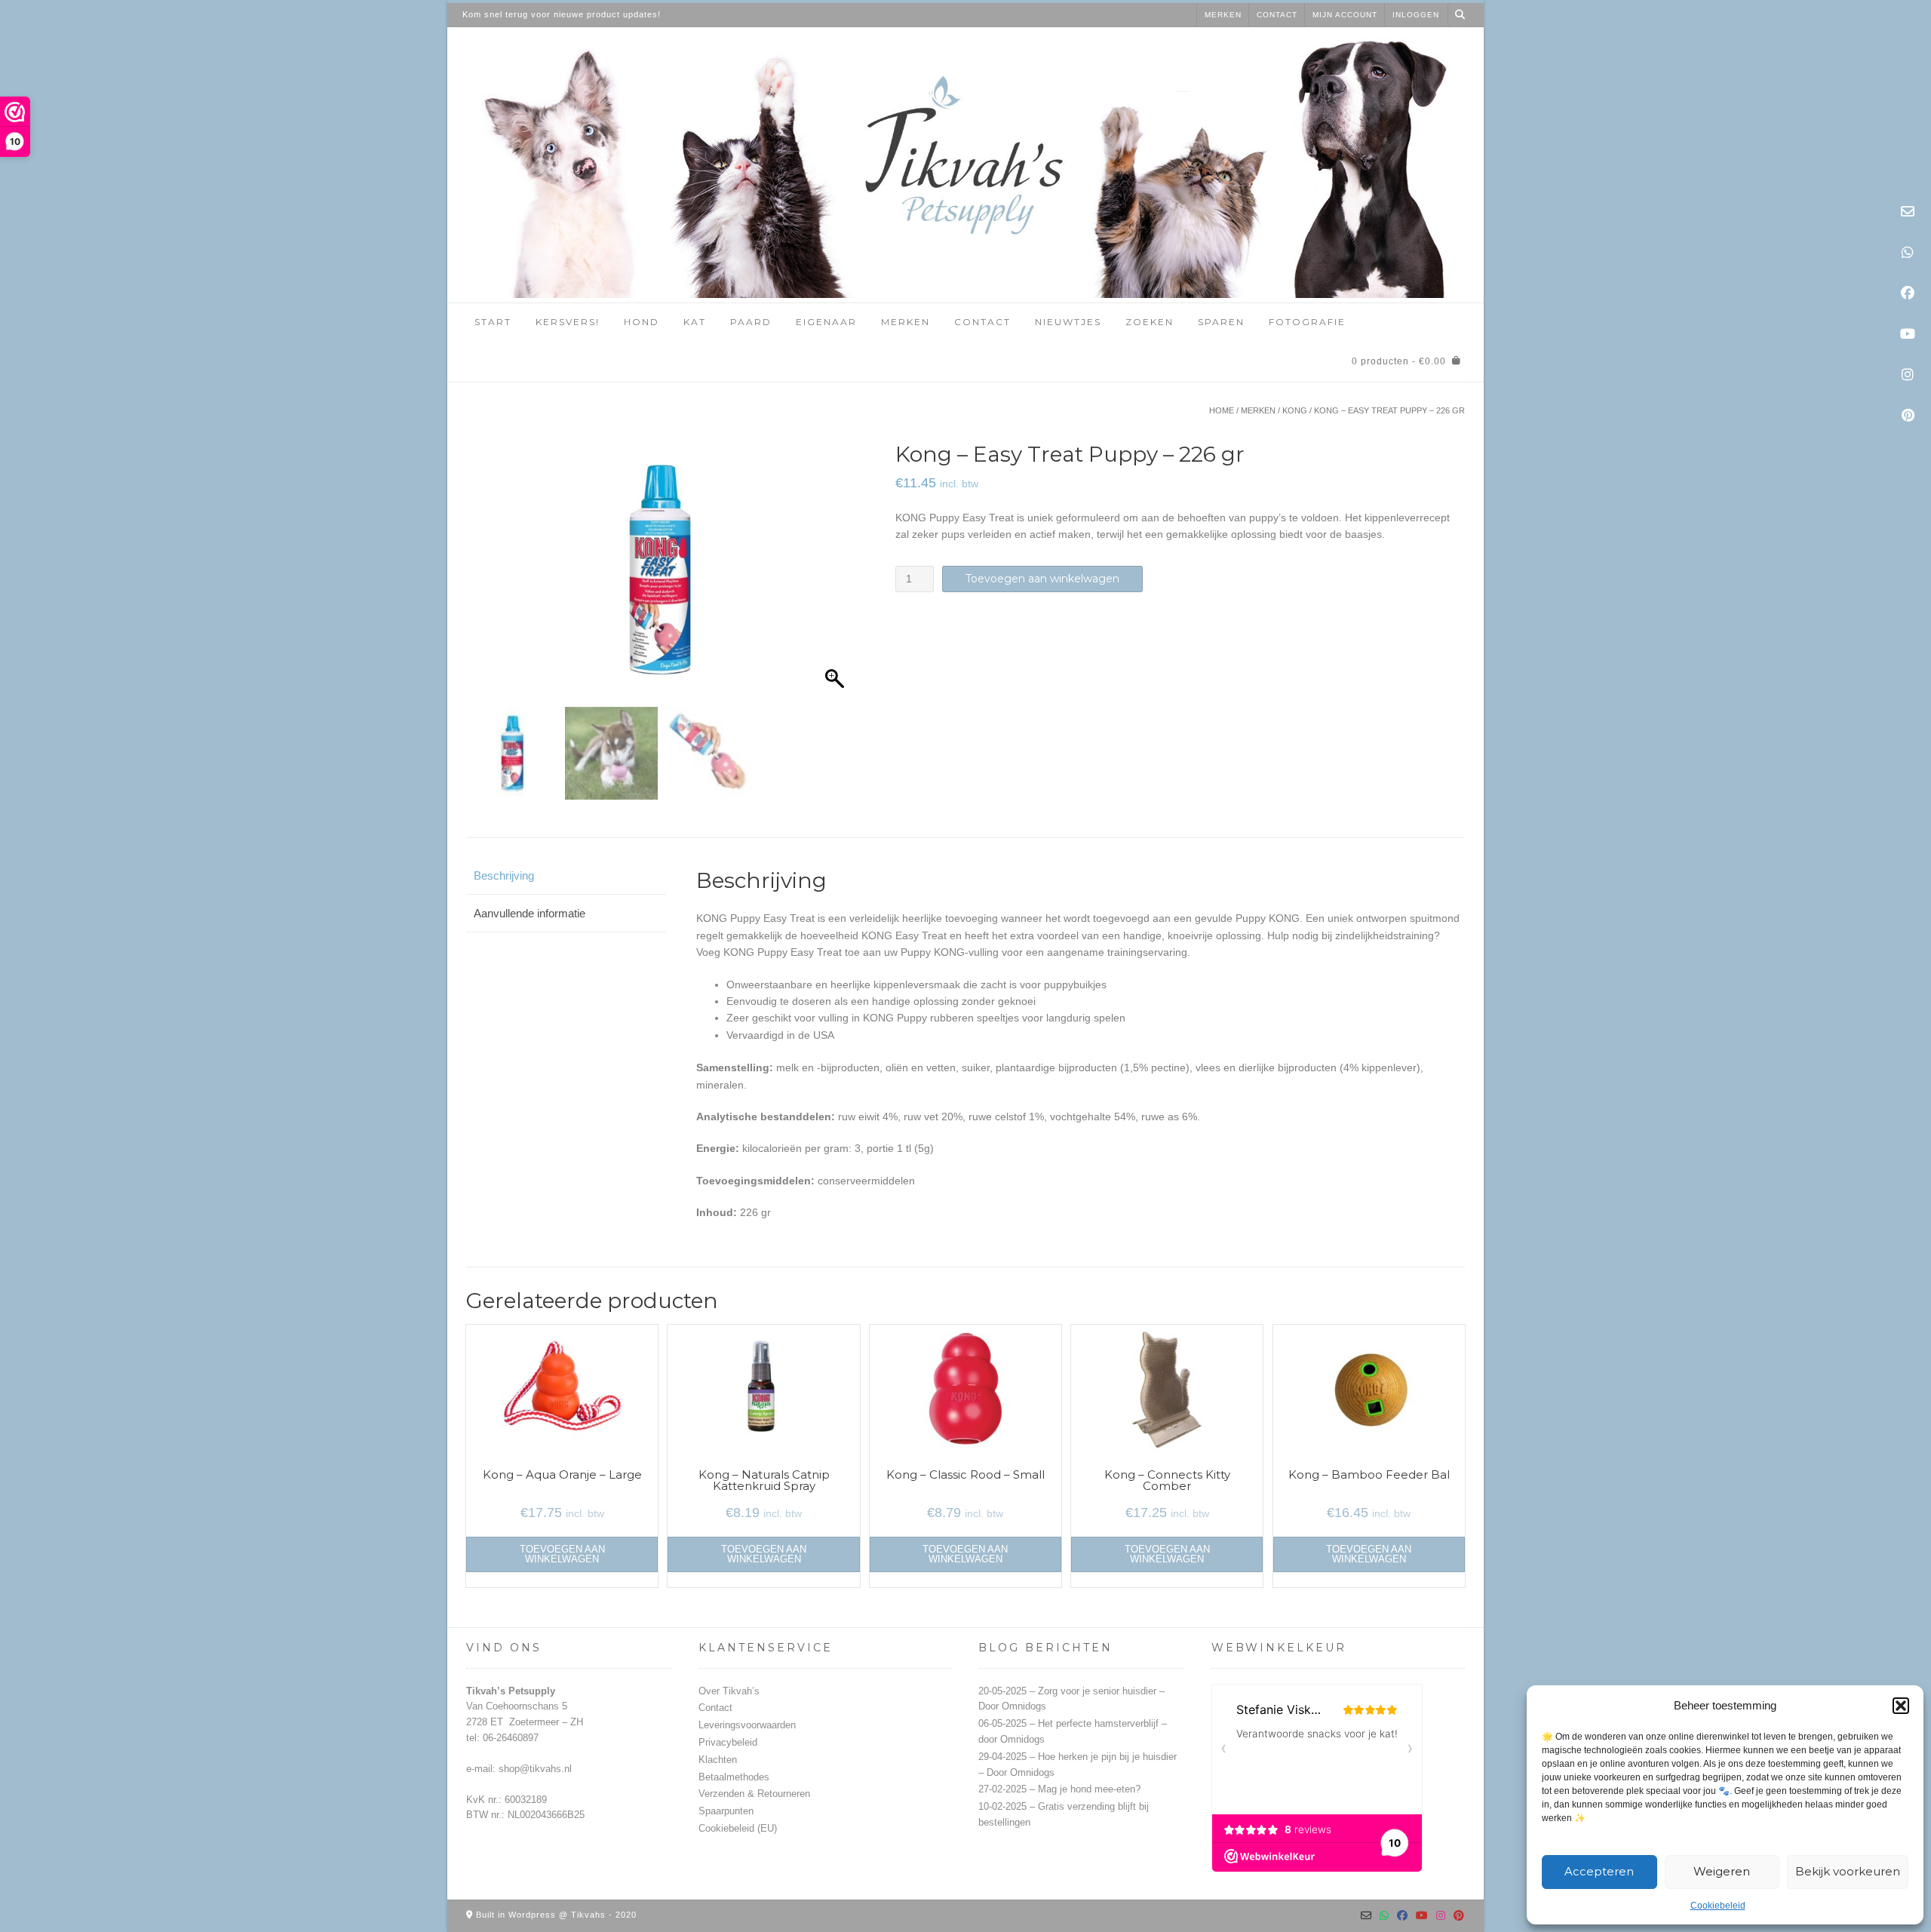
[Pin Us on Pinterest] (1908, 416)
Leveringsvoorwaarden (747, 1725)
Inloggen (1416, 15)
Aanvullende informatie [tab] (530, 913)
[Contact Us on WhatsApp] (1908, 253)
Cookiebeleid (1718, 1906)
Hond (642, 322)
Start (493, 322)
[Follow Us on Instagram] (1908, 375)
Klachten (718, 1760)
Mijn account (1345, 15)
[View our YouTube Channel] (1908, 334)
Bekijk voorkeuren (1848, 1871)
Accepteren (1599, 1871)
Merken (1223, 15)
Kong (1295, 410)
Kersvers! (568, 322)
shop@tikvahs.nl (535, 1769)
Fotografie (1307, 322)
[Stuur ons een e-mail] (1908, 212)
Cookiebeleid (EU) (738, 1828)
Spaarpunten (726, 1811)
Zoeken (1150, 322)
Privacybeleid (728, 1742)
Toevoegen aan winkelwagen (1042, 579)
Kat (695, 322)
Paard (751, 322)
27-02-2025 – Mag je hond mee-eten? (1059, 1789)
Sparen (1221, 322)
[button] (1901, 1706)
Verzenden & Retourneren (754, 1794)
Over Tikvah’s (729, 1691)
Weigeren (1722, 1871)
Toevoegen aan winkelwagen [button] (562, 1554)
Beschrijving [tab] (504, 875)
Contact (1277, 15)
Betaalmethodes (734, 1777)
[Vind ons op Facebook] (1908, 293)
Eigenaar (826, 322)
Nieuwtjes (1068, 322)
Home (1222, 410)
